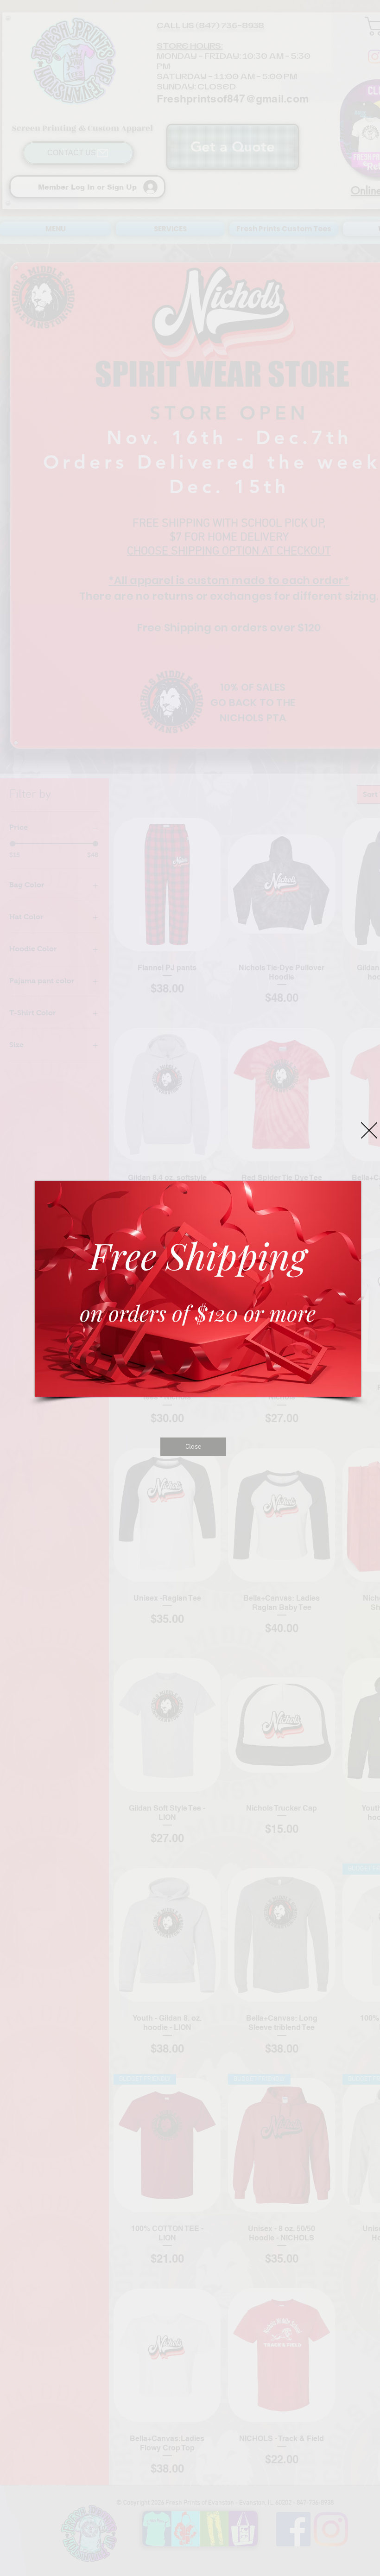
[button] (369, 1130)
